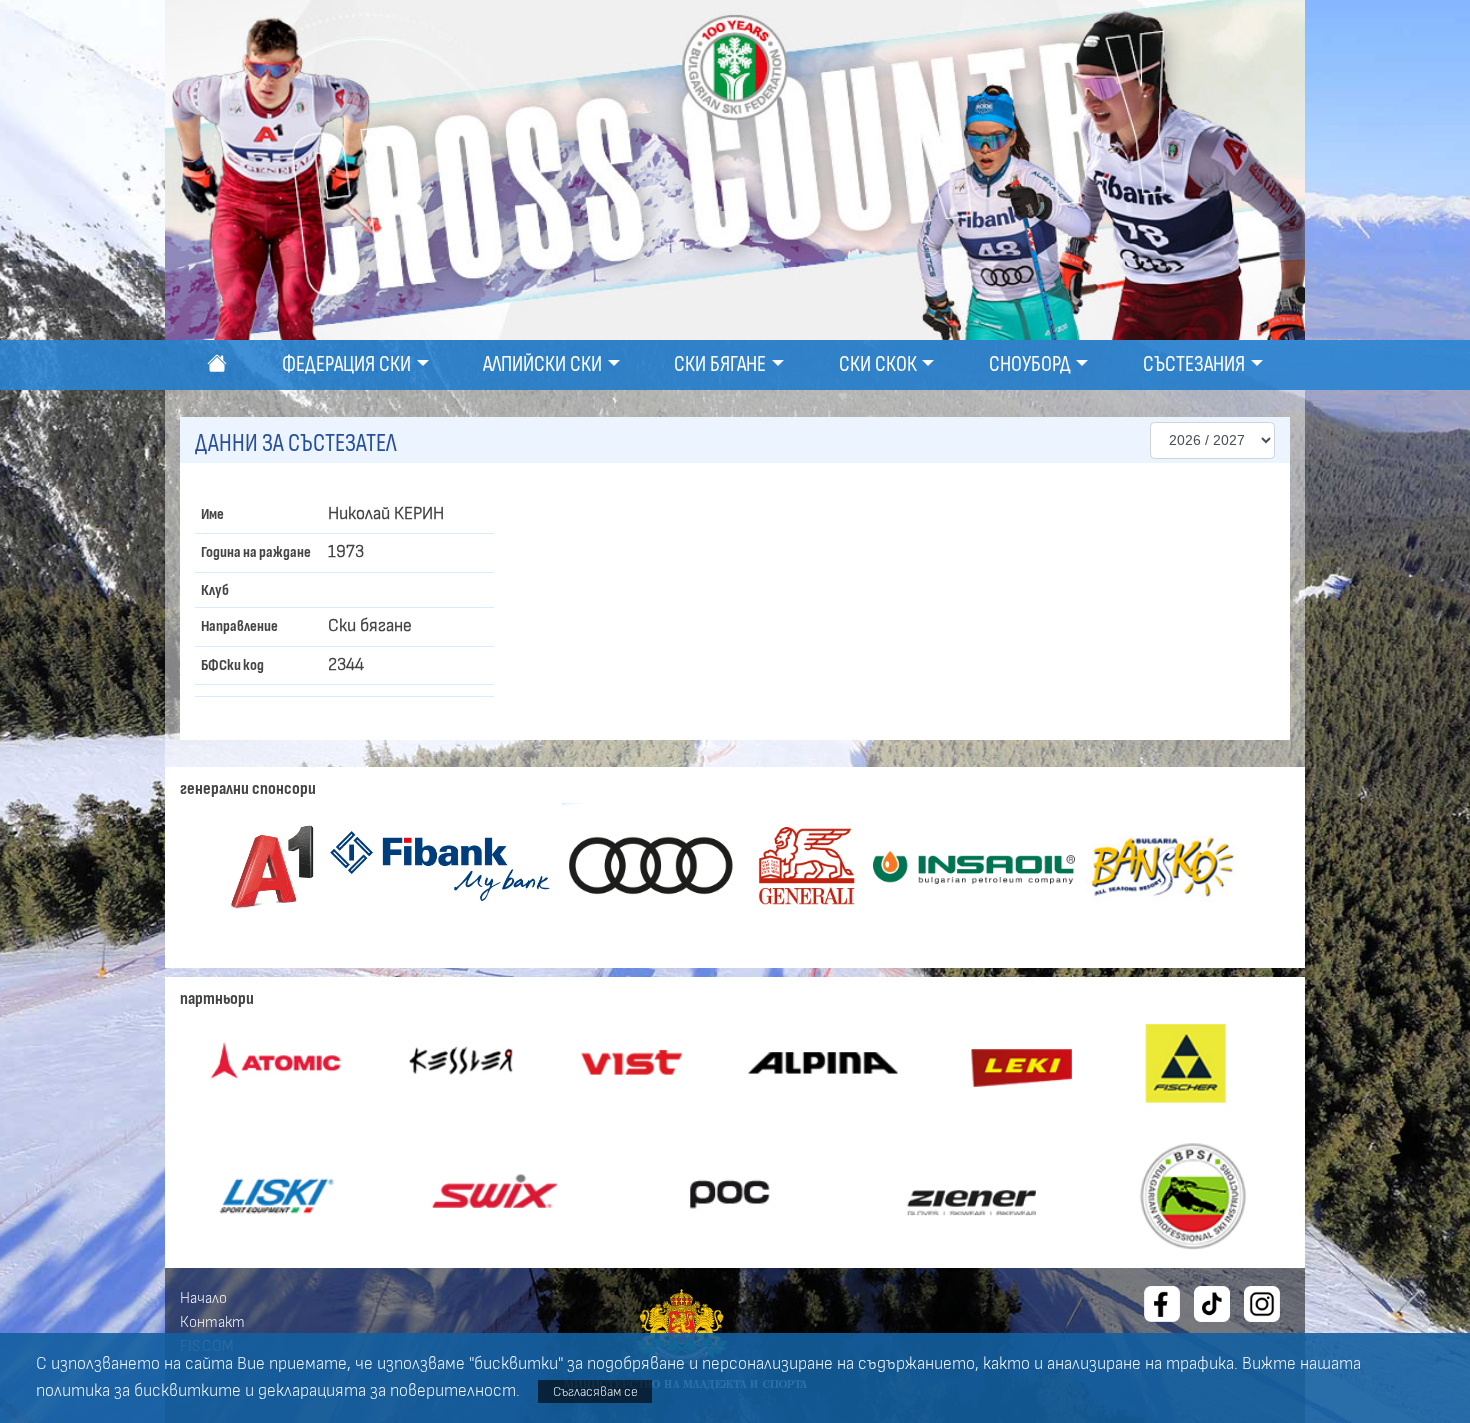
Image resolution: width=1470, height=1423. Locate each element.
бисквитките (187, 1391)
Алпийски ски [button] (542, 364)
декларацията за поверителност (387, 1391)
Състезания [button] (1194, 364)
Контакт (212, 1322)
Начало (203, 1298)
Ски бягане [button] (720, 364)
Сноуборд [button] (1030, 364)
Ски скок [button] (878, 364)
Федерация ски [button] (346, 364)
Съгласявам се (595, 1391)
